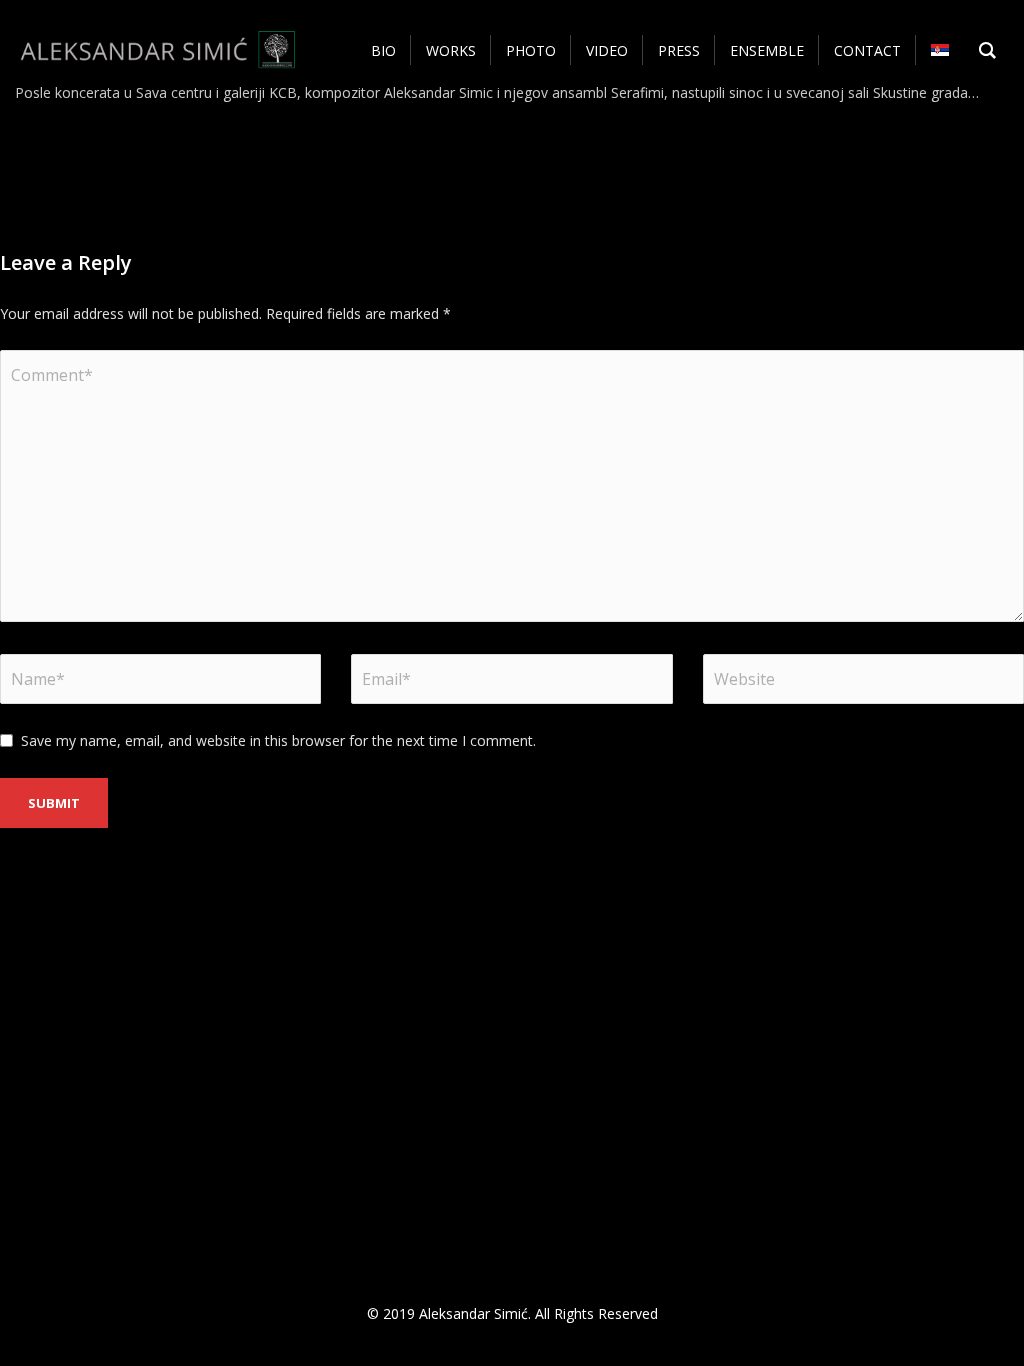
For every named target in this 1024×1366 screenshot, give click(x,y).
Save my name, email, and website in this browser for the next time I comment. (278, 740)
